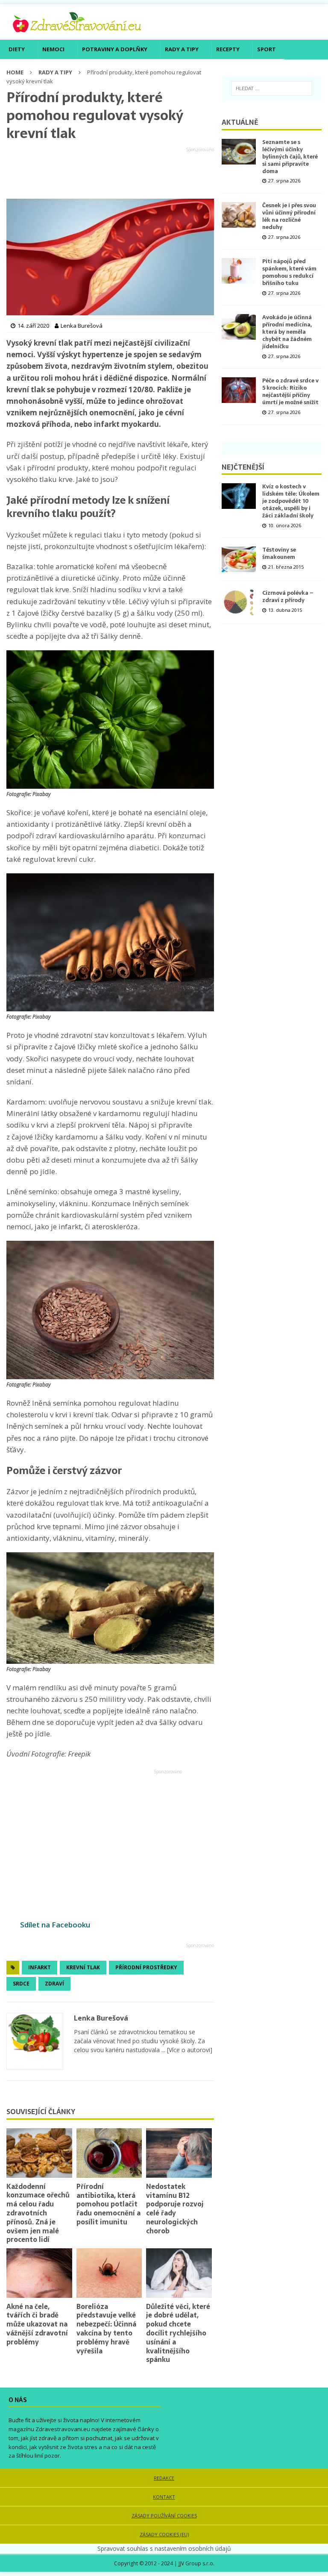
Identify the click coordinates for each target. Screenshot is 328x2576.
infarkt (40, 1967)
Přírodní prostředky (146, 1967)
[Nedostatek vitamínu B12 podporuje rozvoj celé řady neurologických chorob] (179, 2153)
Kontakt (164, 2497)
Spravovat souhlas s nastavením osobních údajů (164, 2548)
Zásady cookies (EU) (164, 2534)
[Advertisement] (110, 173)
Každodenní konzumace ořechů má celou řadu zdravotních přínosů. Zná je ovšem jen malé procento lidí (38, 2213)
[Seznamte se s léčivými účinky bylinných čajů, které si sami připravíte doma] (239, 152)
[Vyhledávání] (272, 88)
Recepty (228, 49)
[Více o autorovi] (189, 2050)
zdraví (54, 1984)
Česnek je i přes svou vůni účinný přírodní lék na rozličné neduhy (289, 216)
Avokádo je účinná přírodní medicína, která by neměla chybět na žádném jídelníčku (287, 332)
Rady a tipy (182, 49)
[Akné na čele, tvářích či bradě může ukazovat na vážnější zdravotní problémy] (39, 2273)
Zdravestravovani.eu (63, 2429)
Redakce (164, 2478)
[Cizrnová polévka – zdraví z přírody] (239, 602)
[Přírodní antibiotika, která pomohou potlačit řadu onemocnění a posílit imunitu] (109, 2153)
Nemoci (53, 49)
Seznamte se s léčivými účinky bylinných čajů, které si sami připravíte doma (290, 157)
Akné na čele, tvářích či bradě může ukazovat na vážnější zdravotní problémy (37, 2324)
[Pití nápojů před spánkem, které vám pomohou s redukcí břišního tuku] (239, 271)
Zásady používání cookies (164, 2516)
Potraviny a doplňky (115, 49)
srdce (21, 1984)
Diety (17, 49)
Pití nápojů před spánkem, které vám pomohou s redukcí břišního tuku (289, 272)
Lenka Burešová (101, 2018)
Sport (266, 49)
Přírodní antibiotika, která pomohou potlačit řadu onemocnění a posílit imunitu (108, 2204)
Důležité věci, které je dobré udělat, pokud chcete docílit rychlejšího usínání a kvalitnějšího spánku (178, 2333)
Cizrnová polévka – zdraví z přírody (288, 596)
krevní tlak (83, 1967)
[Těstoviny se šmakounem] (239, 559)
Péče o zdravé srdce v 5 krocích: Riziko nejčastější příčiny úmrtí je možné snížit (290, 391)
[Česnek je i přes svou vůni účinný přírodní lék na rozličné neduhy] (239, 215)
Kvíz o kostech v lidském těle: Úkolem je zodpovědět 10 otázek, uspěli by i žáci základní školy (291, 501)
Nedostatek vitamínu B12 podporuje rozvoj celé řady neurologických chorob (175, 2209)
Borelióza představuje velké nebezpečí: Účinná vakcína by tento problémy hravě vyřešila (106, 2329)
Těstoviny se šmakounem (279, 553)
